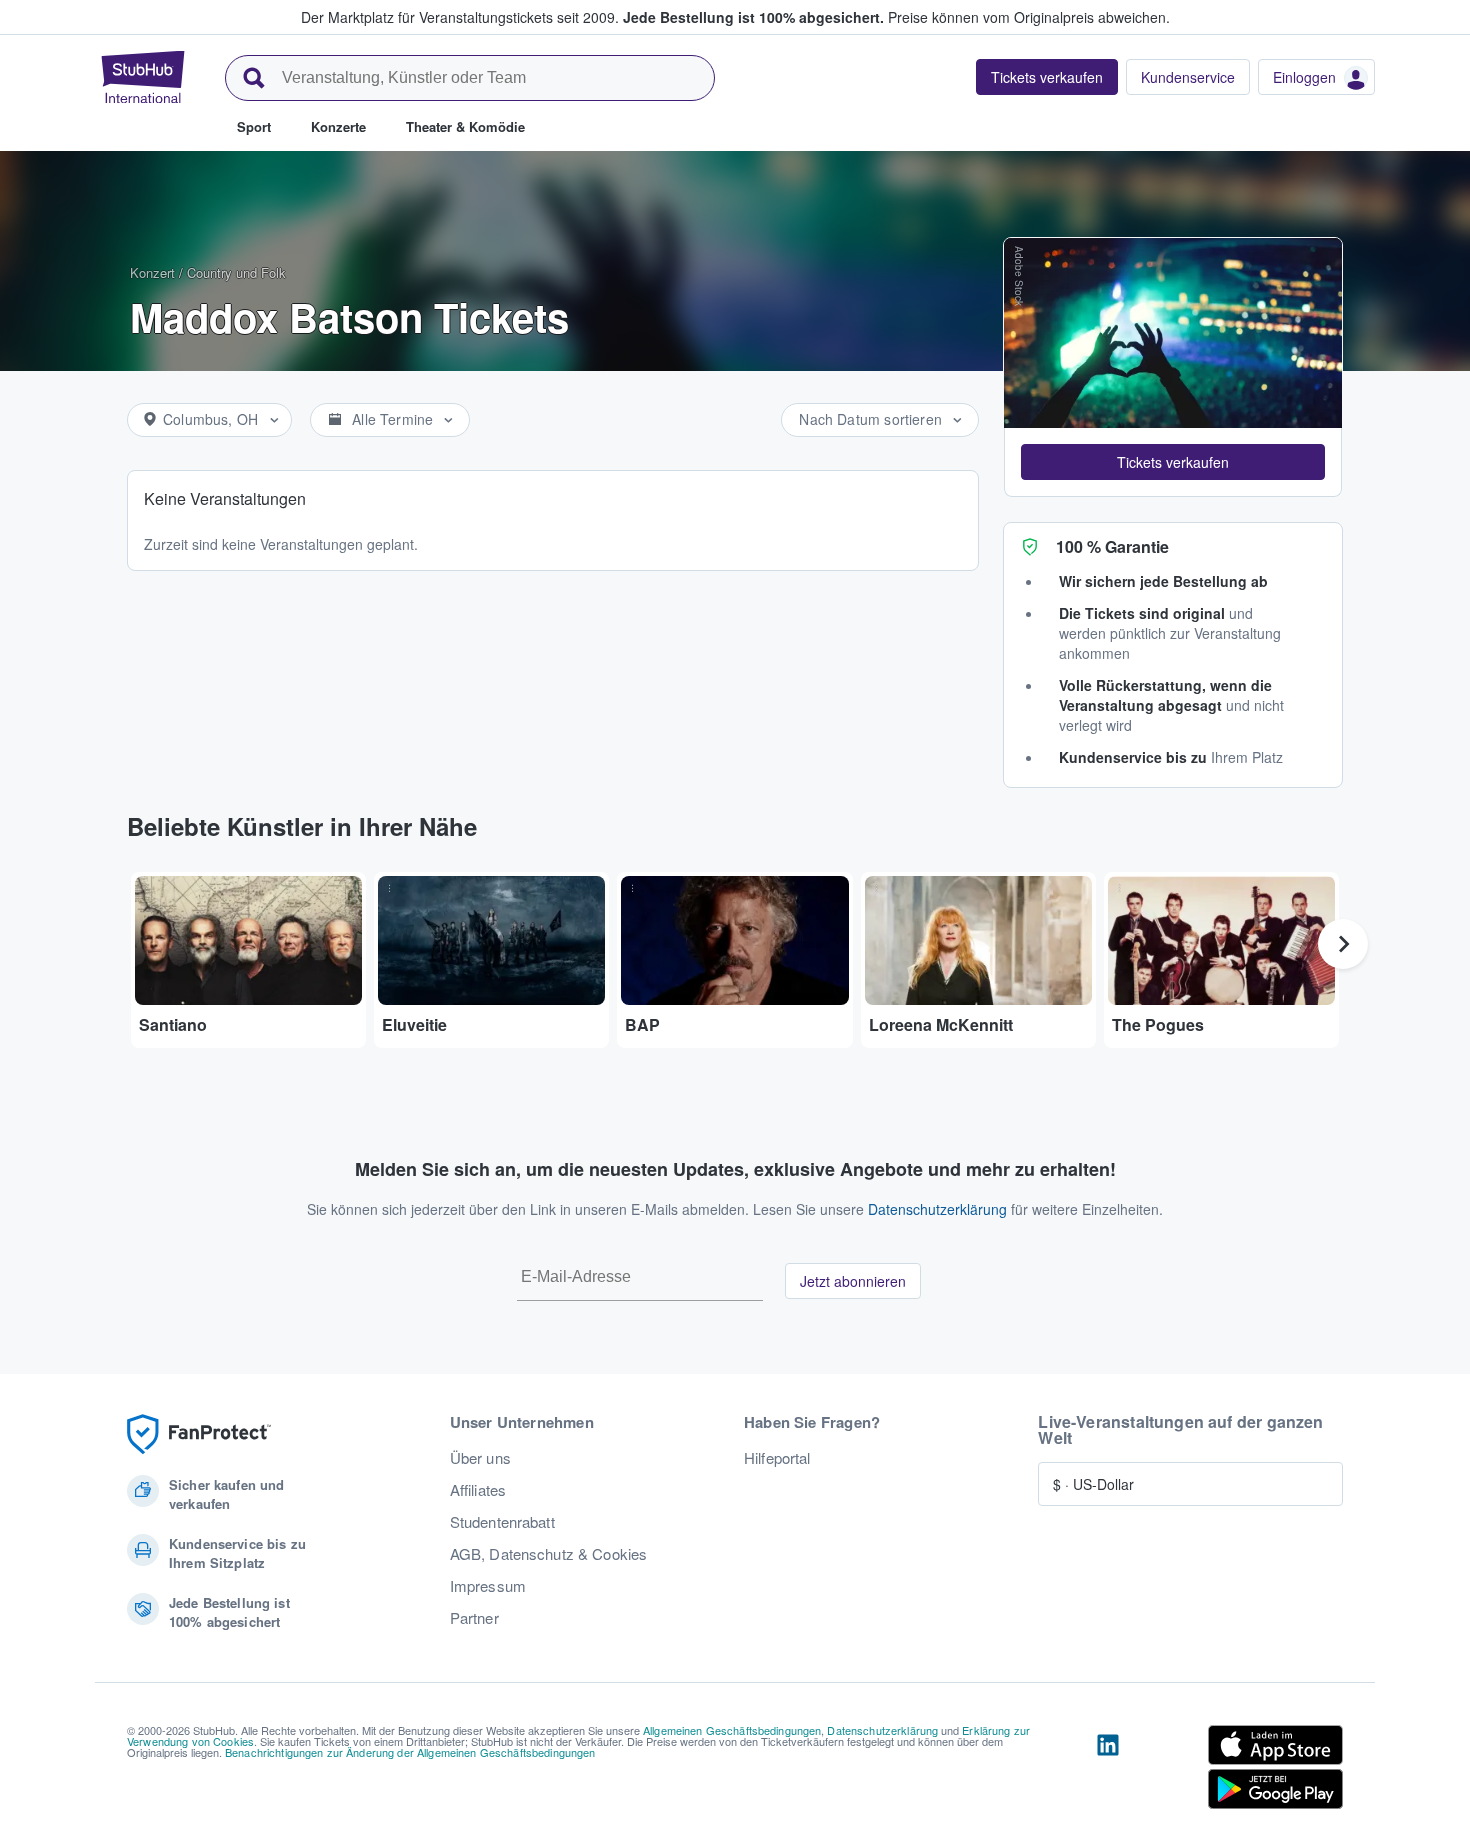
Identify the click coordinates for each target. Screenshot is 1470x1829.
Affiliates (478, 1490)
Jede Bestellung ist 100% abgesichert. (753, 17)
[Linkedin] (1108, 1771)
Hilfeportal (777, 1458)
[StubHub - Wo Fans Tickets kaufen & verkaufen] (143, 77)
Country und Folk (236, 272)
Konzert (152, 272)
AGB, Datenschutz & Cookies (549, 1554)
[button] (1173, 462)
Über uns (480, 1458)
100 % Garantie (1112, 546)
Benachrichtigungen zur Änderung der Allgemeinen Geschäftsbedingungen (410, 1752)
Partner (474, 1618)
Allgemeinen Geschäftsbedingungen (732, 1730)
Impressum (488, 1586)
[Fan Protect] (199, 1434)
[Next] (1343, 944)
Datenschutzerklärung (937, 1209)
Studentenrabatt (502, 1522)
